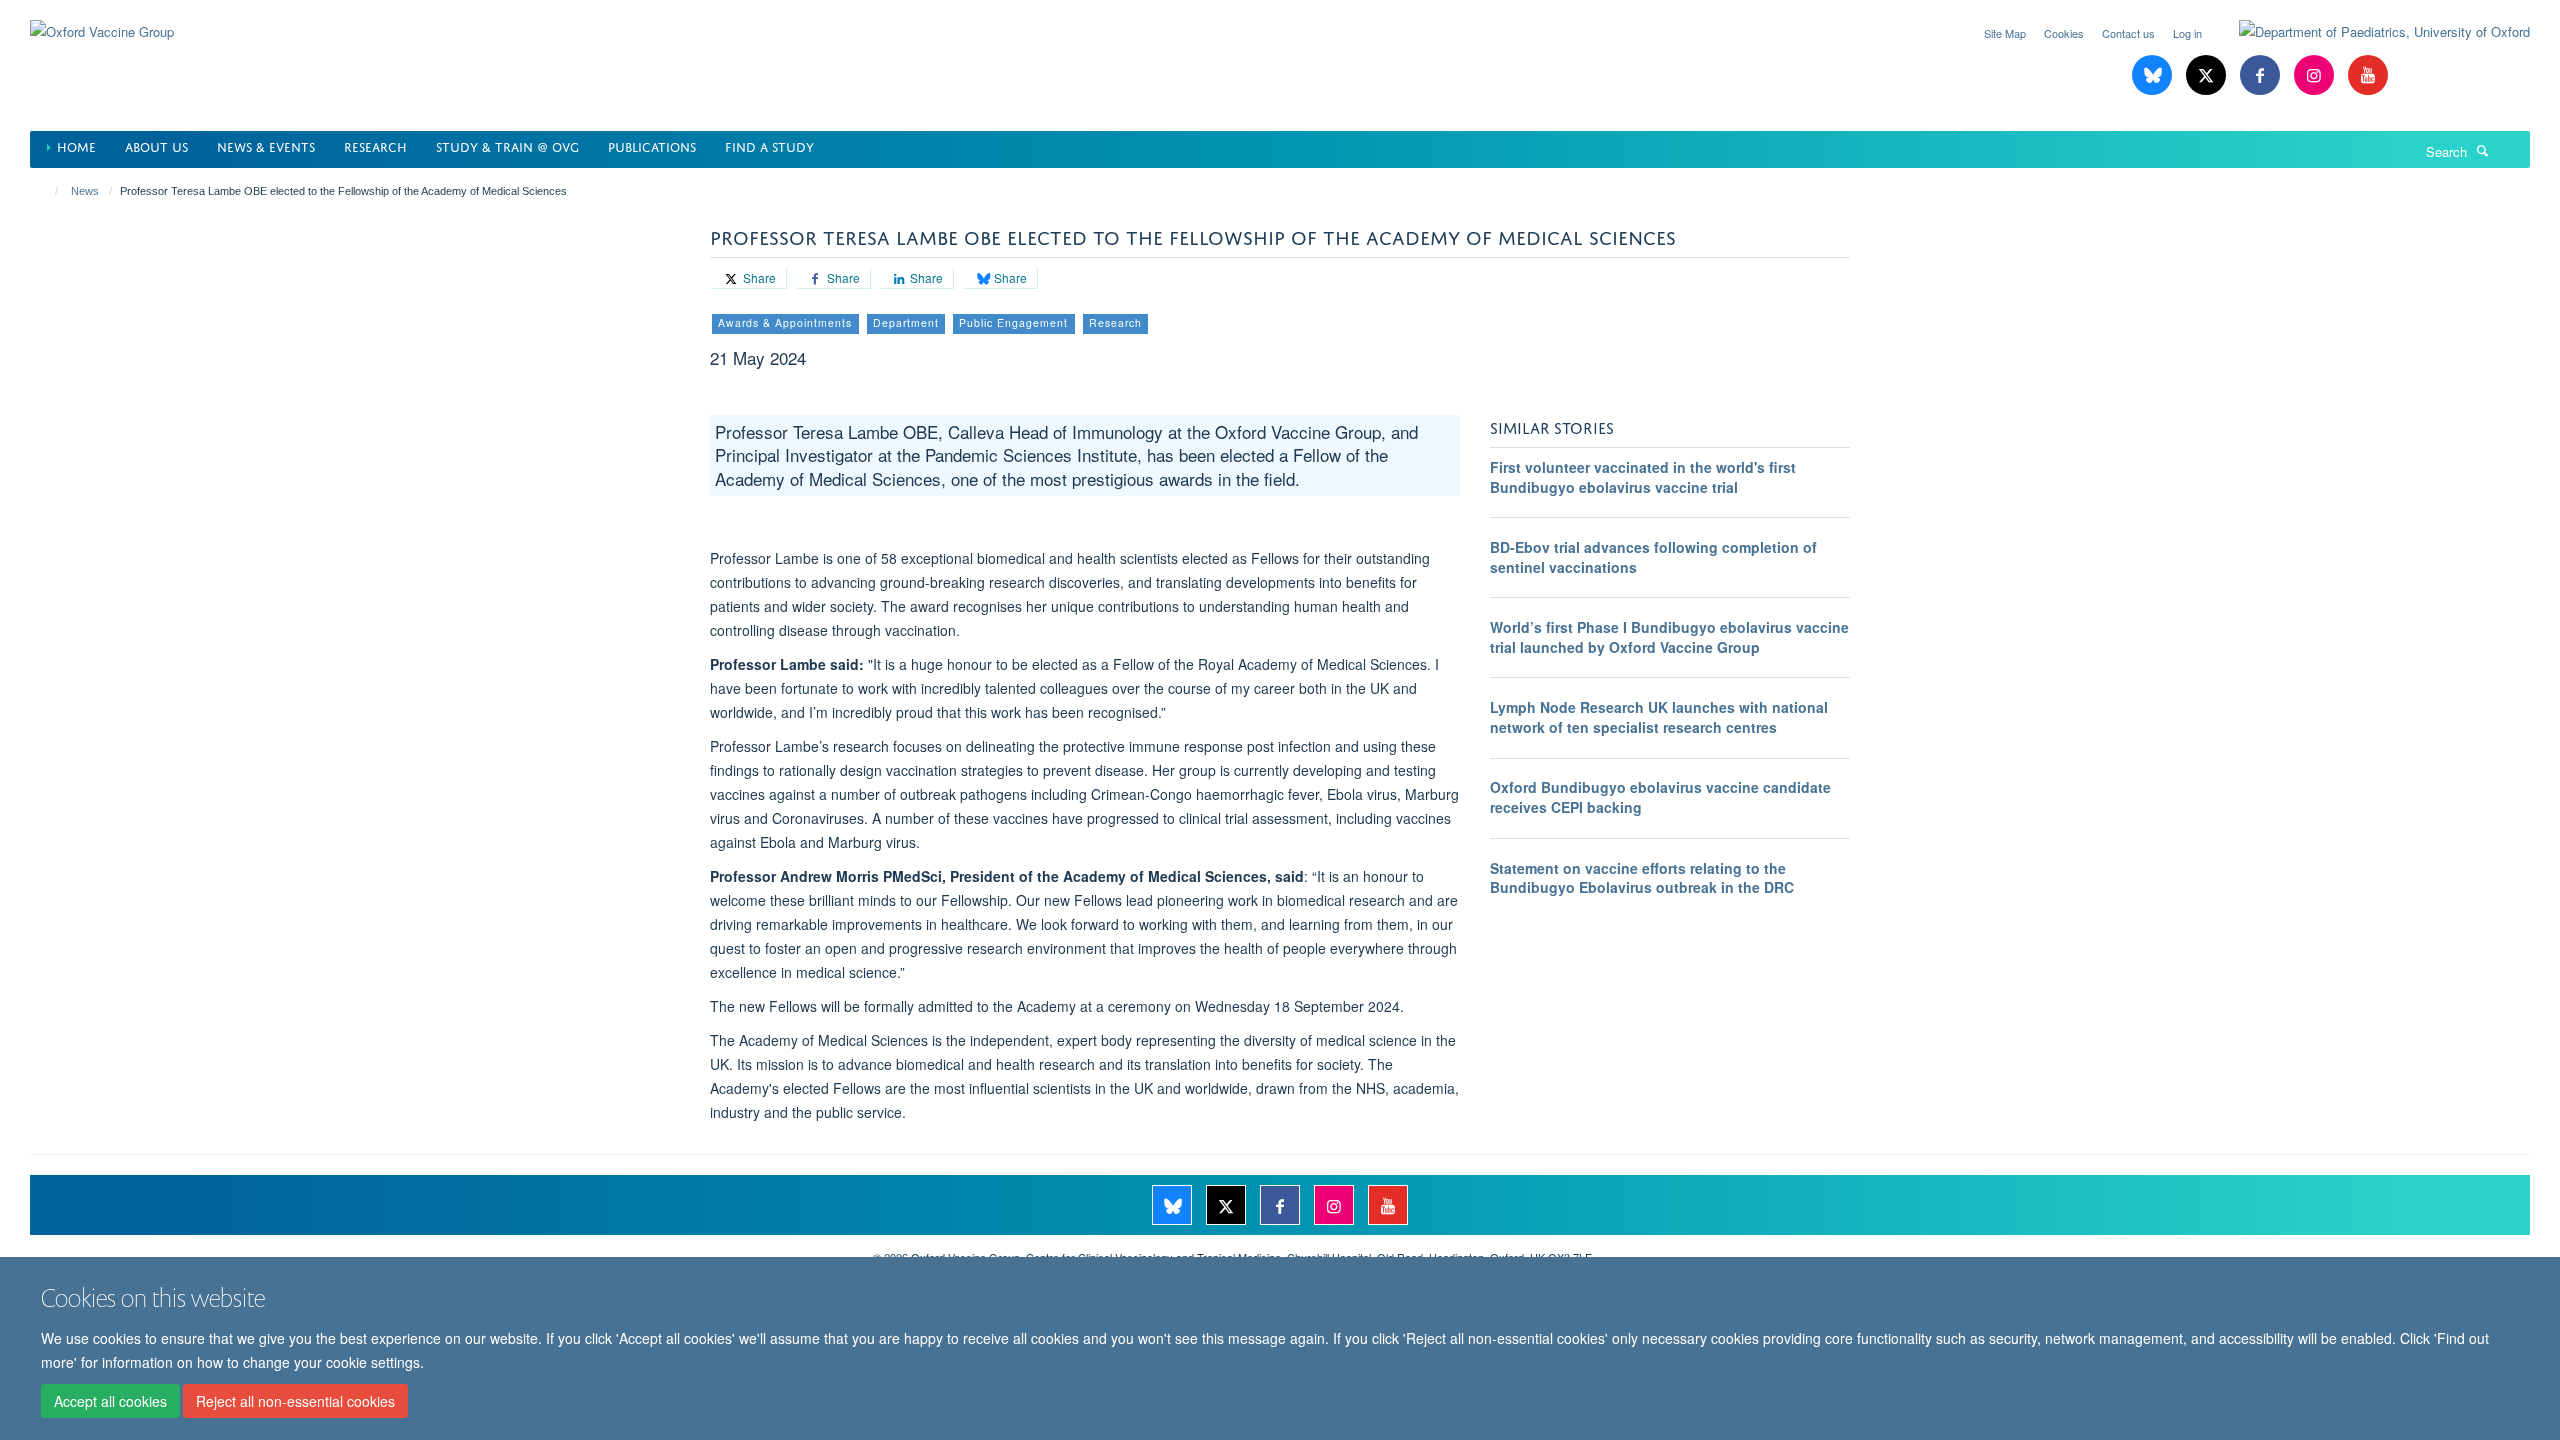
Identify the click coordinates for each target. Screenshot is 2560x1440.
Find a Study (769, 145)
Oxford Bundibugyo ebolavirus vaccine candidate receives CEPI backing (1660, 797)
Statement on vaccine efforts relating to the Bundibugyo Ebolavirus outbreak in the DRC (1642, 878)
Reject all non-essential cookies (295, 1401)
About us (156, 145)
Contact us (2128, 33)
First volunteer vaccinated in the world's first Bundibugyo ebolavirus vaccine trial (1643, 477)
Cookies (2064, 33)
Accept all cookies (110, 1401)
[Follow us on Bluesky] (2154, 75)
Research (375, 145)
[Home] (47, 191)
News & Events (266, 145)
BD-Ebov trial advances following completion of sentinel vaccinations (1653, 557)
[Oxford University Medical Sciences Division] (436, 1250)
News (85, 191)
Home (76, 145)
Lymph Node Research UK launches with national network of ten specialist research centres (1659, 717)
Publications (652, 145)
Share (758, 277)
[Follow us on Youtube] (2368, 75)
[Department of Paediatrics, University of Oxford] (2369, 32)
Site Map (2005, 33)
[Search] (2483, 150)
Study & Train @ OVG (507, 145)
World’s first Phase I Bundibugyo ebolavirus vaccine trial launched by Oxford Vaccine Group (1669, 637)
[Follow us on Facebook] (2262, 75)
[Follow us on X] (2208, 75)
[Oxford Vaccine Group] (102, 19)
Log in (2187, 33)
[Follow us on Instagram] (2316, 75)
